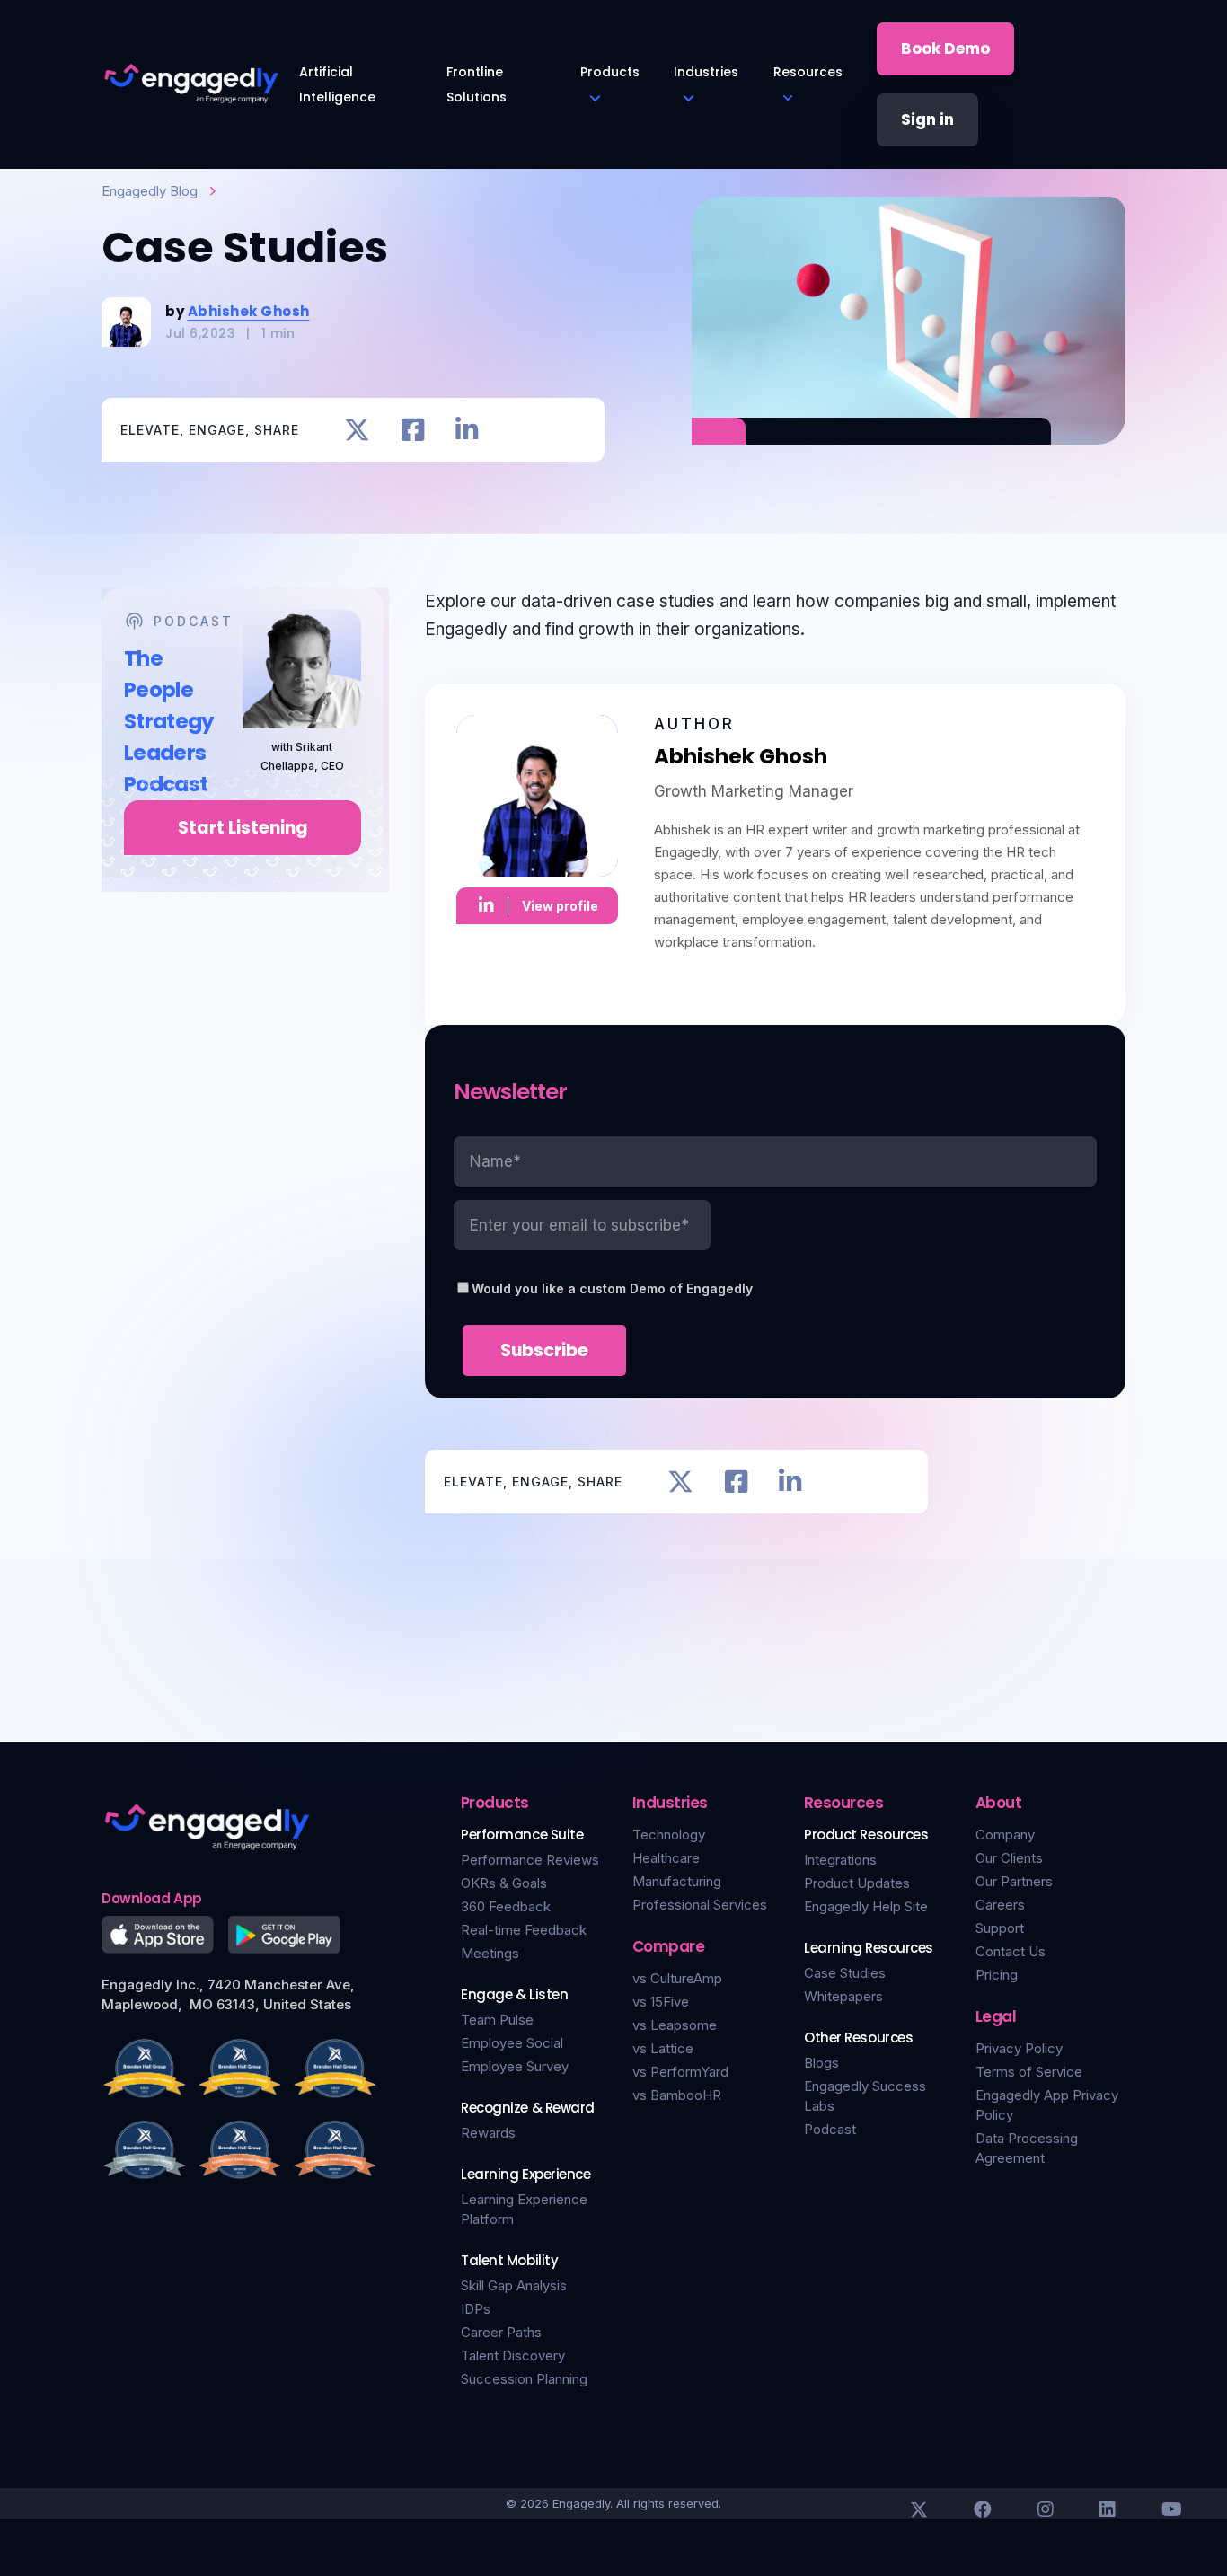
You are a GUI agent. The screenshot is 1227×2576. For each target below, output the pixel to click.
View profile (560, 906)
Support (1000, 1928)
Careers (1000, 1905)
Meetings (490, 1953)
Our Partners (1014, 1881)
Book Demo (945, 49)
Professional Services (700, 1905)
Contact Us (1011, 1951)
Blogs (821, 2063)
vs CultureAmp (677, 1978)
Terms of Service (1029, 2072)
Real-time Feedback (524, 1930)
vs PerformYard (680, 2072)
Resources (808, 72)
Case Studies (845, 1973)
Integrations (840, 1860)
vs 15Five (661, 2002)
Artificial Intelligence (337, 84)
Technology (669, 1835)
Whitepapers (843, 1996)
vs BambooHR (677, 2095)
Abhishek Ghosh (249, 311)
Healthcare (666, 1858)
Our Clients (1009, 1858)
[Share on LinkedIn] (467, 430)
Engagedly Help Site (866, 1906)
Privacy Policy (1019, 2048)
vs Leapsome (675, 2025)
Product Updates (857, 1883)
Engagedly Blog (150, 191)
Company (1005, 1835)
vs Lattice (663, 2048)
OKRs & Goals (504, 1883)
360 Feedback (506, 1906)
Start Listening (243, 828)
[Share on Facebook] (413, 430)
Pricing (997, 1975)
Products (610, 72)
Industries (706, 72)
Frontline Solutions (477, 84)
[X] (919, 2510)
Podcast (830, 2129)
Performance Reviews (530, 1860)
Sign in (927, 119)
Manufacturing (677, 1881)
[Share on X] (357, 430)
